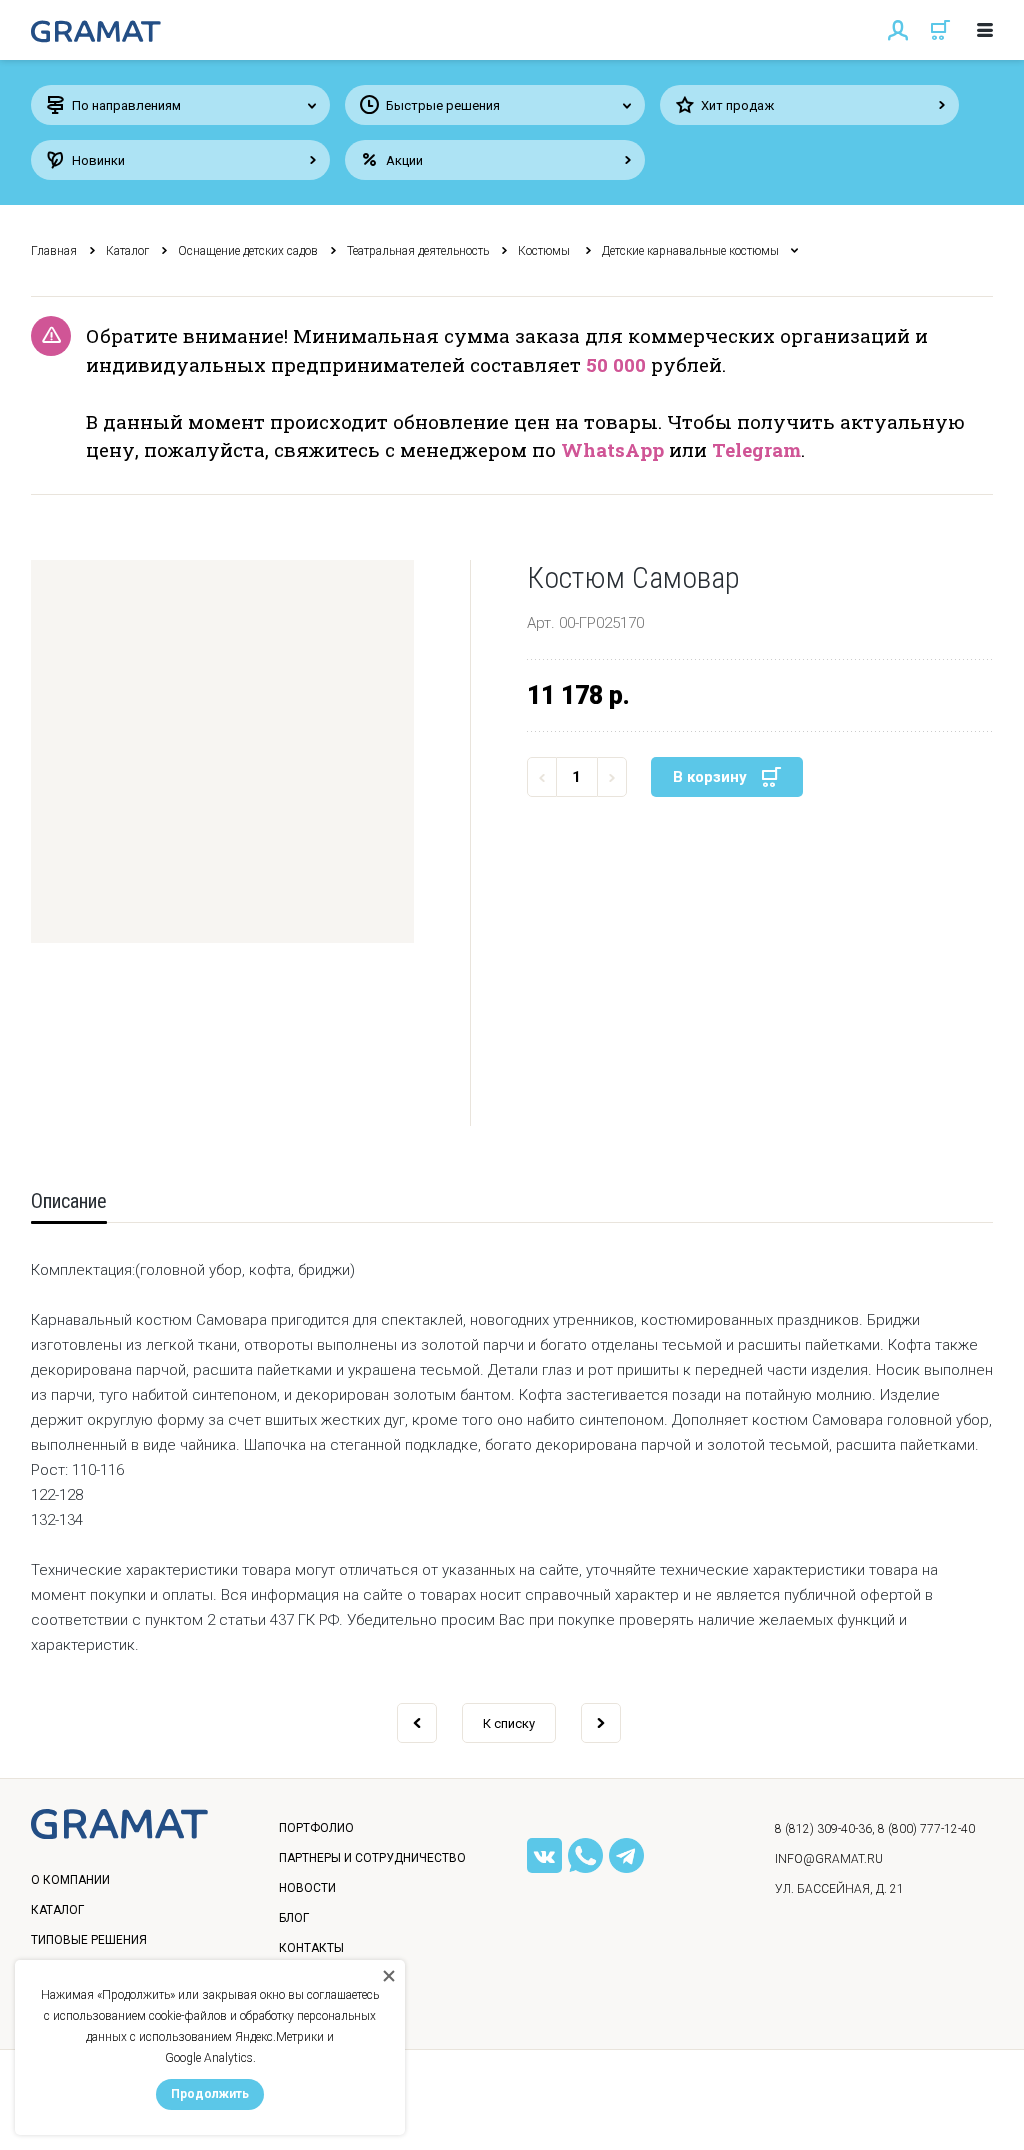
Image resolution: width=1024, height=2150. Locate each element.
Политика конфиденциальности (152, 2114)
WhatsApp (612, 449)
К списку (509, 1723)
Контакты (311, 1948)
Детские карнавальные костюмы (690, 251)
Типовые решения (89, 1940)
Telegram (756, 449)
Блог (294, 1918)
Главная (54, 251)
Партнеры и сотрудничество (372, 1858)
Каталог (127, 251)
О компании (70, 1880)
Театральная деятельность (418, 251)
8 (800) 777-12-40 (926, 1829)
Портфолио (316, 1828)
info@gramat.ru (829, 1859)
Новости (307, 1888)
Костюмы (545, 251)
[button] (222, 751)
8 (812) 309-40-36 (823, 1829)
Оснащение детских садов (248, 251)
